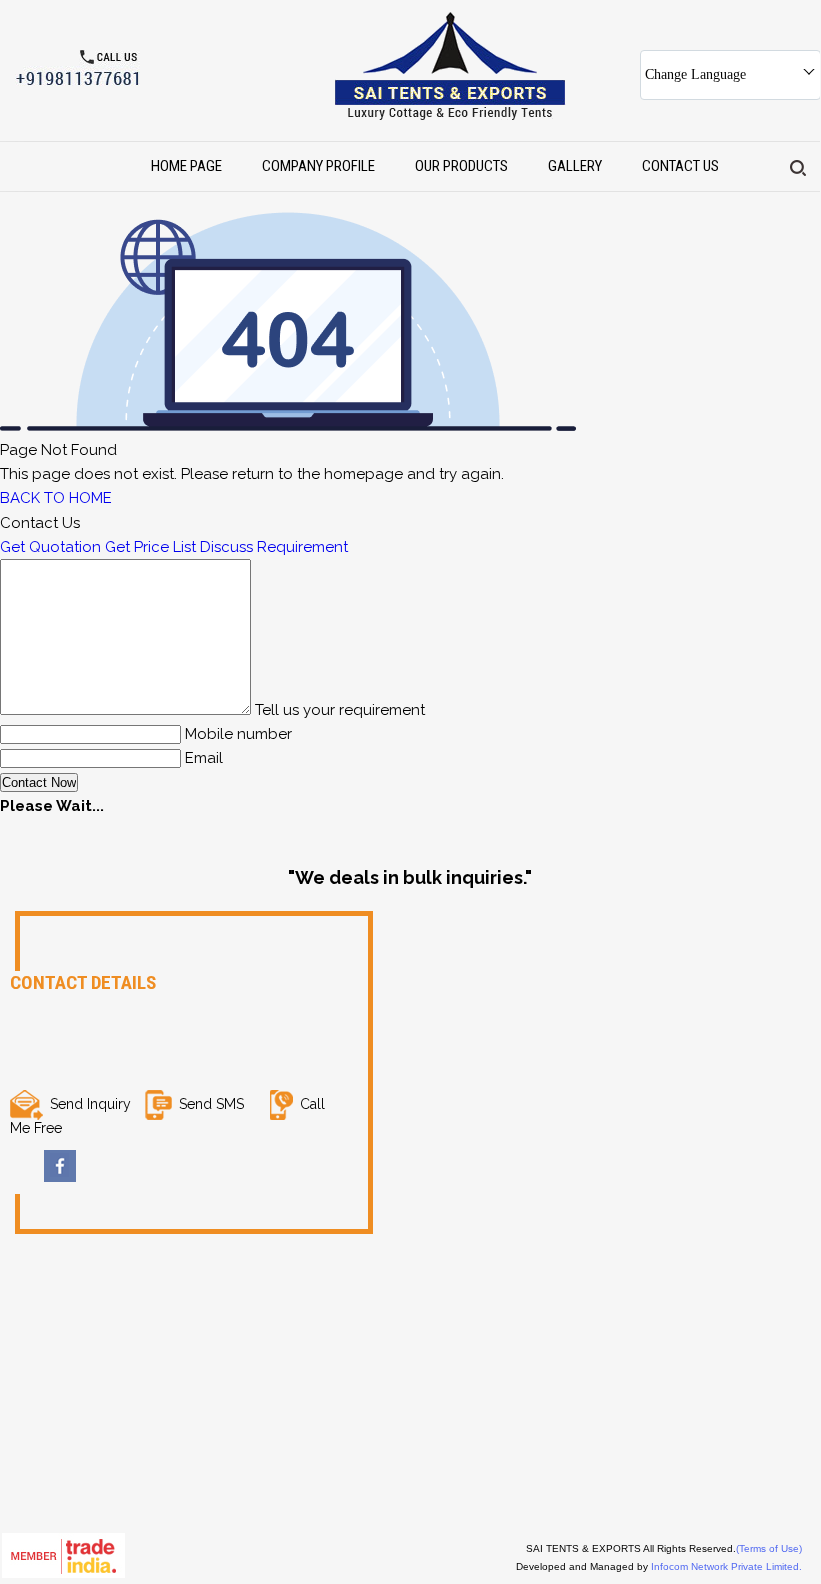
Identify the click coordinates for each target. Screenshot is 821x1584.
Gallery (575, 166)
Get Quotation (50, 547)
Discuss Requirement (274, 547)
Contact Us (680, 166)
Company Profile (318, 166)
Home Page (186, 166)
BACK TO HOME (56, 498)
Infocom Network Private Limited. (726, 1566)
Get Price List (150, 547)
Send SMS (211, 1104)
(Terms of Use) (769, 1548)
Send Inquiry (90, 1104)
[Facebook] (60, 1177)
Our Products (461, 166)
